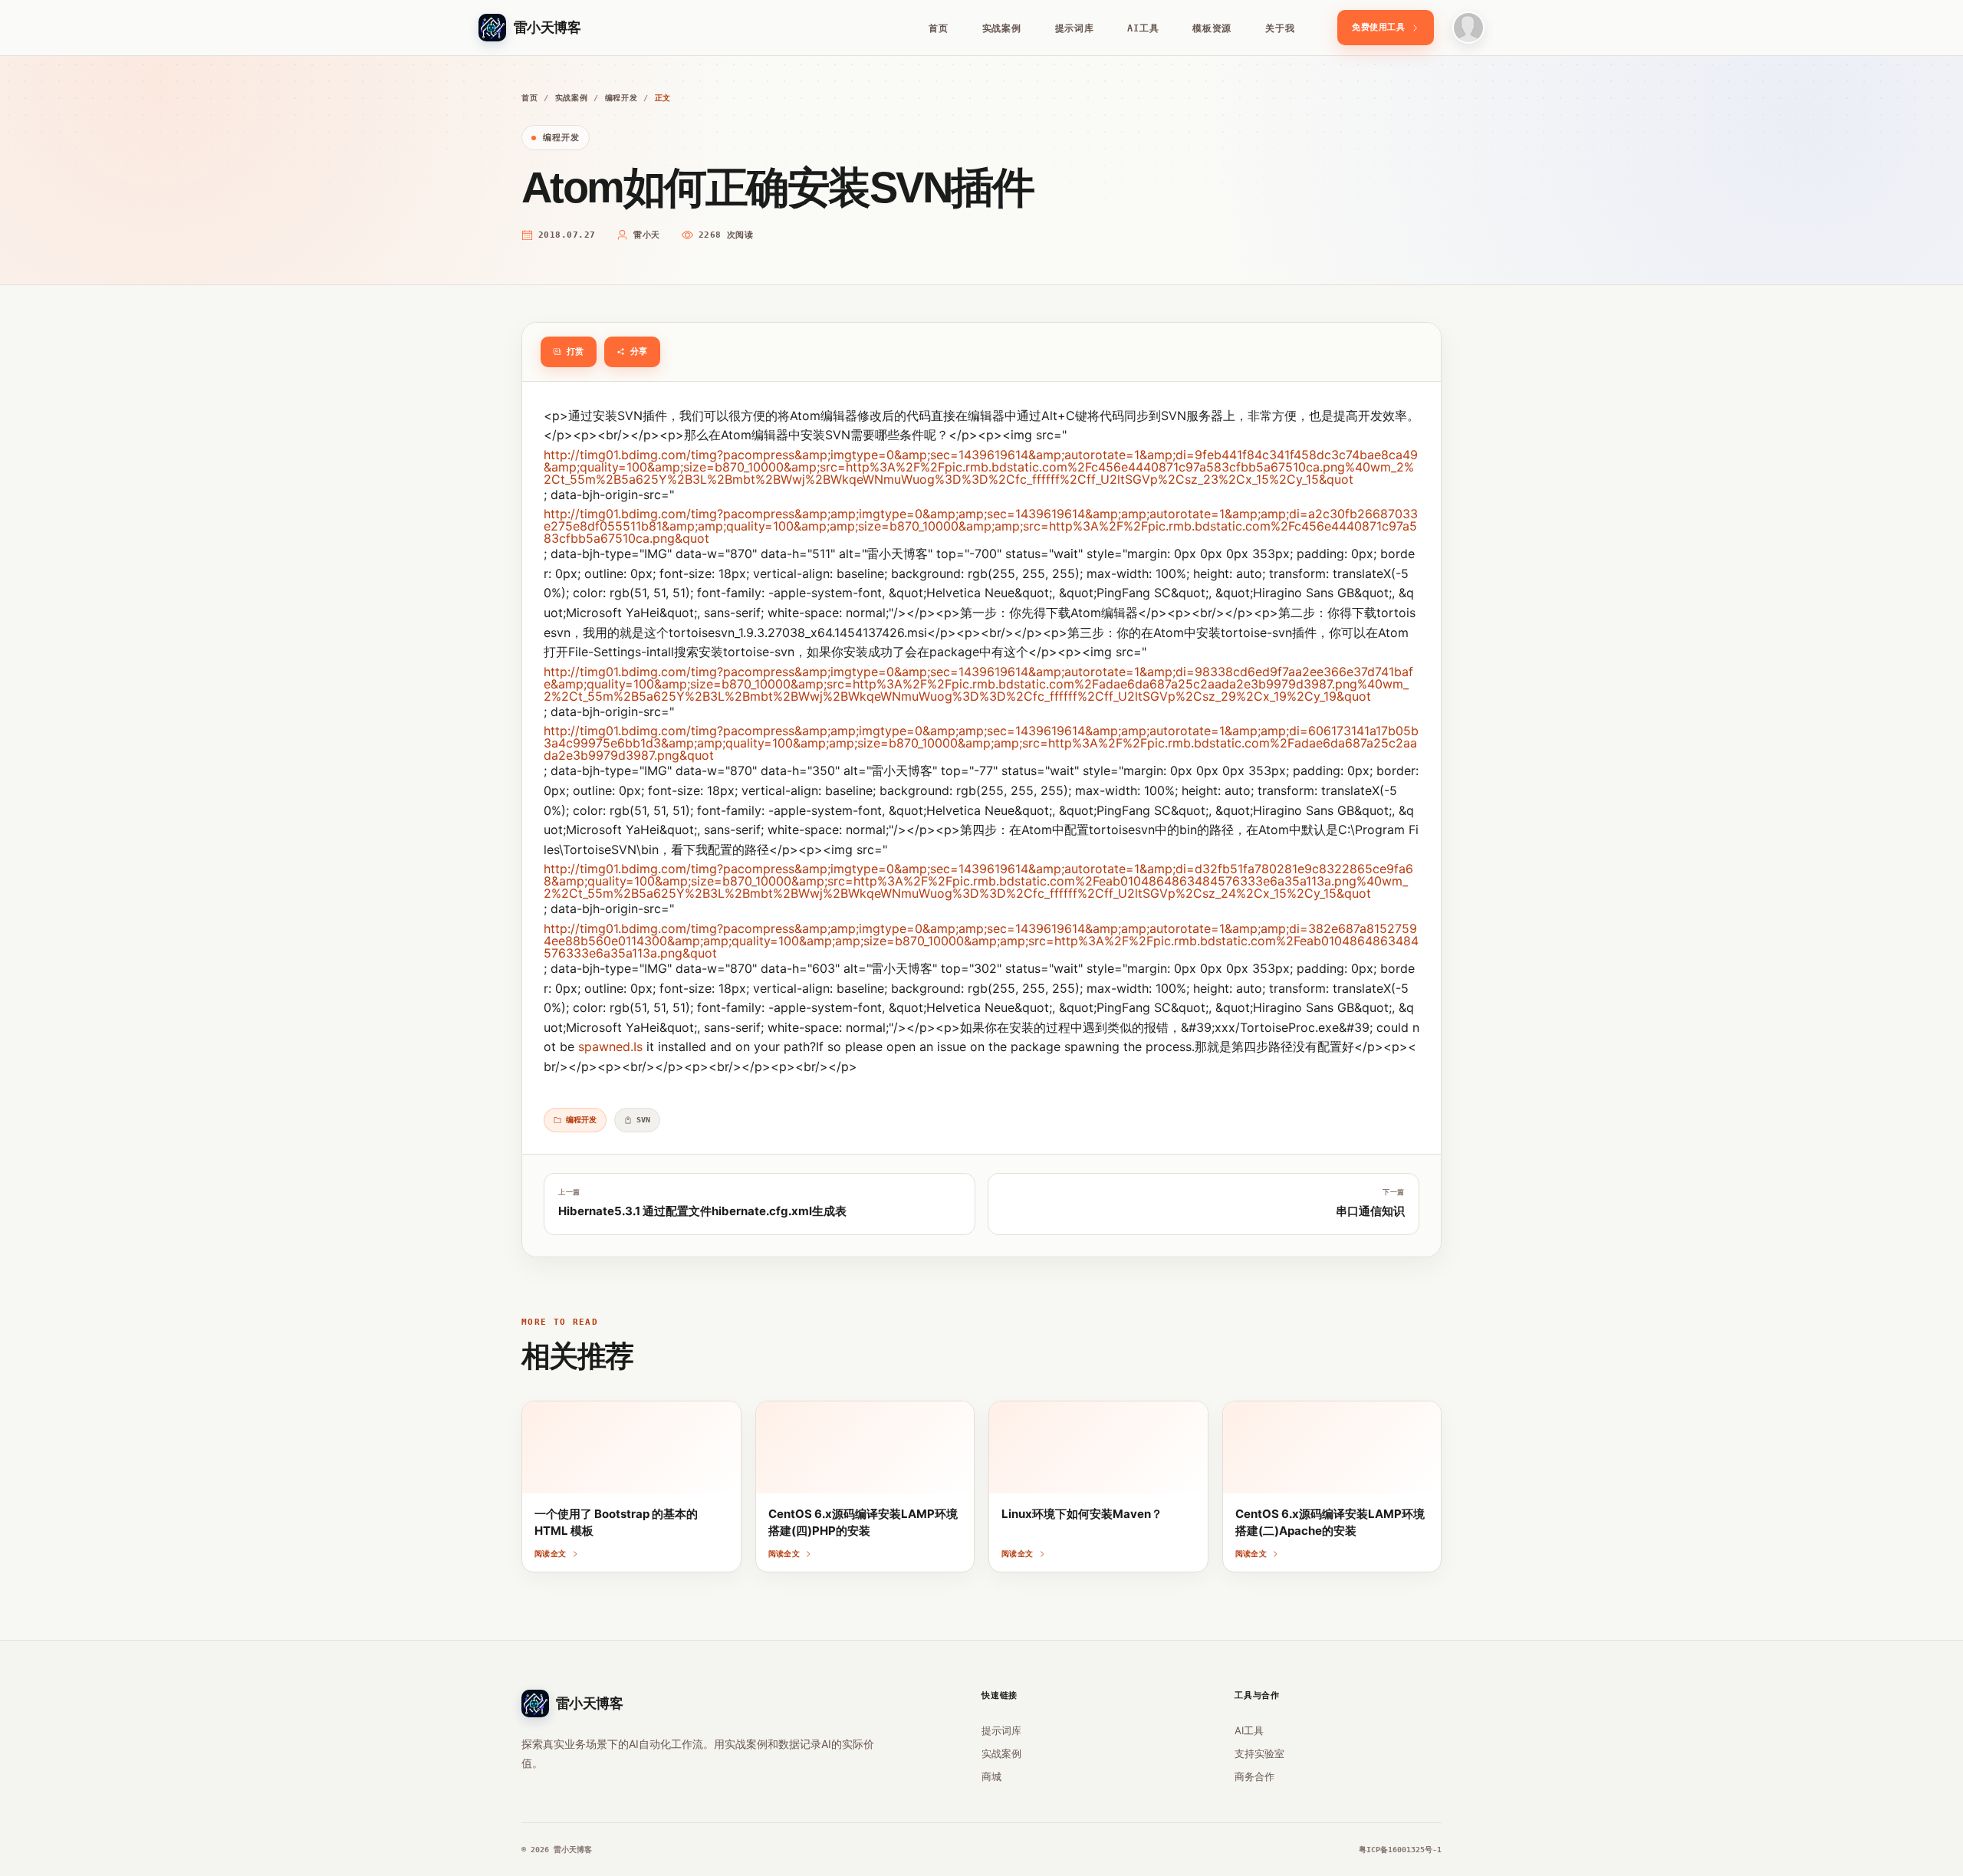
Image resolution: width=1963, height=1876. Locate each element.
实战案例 (1002, 28)
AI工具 (1143, 28)
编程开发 (621, 98)
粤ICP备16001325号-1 (1400, 1850)
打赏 (575, 352)
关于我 (1280, 28)
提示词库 (1075, 28)
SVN (643, 1120)
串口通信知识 (1370, 1211)
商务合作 (1254, 1776)
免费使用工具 (1378, 27)
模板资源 (1212, 28)
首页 (938, 28)
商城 (991, 1776)
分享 (639, 352)
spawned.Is (610, 1046)
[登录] (1468, 28)
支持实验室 (1259, 1753)
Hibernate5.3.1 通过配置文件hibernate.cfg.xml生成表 (702, 1211)
